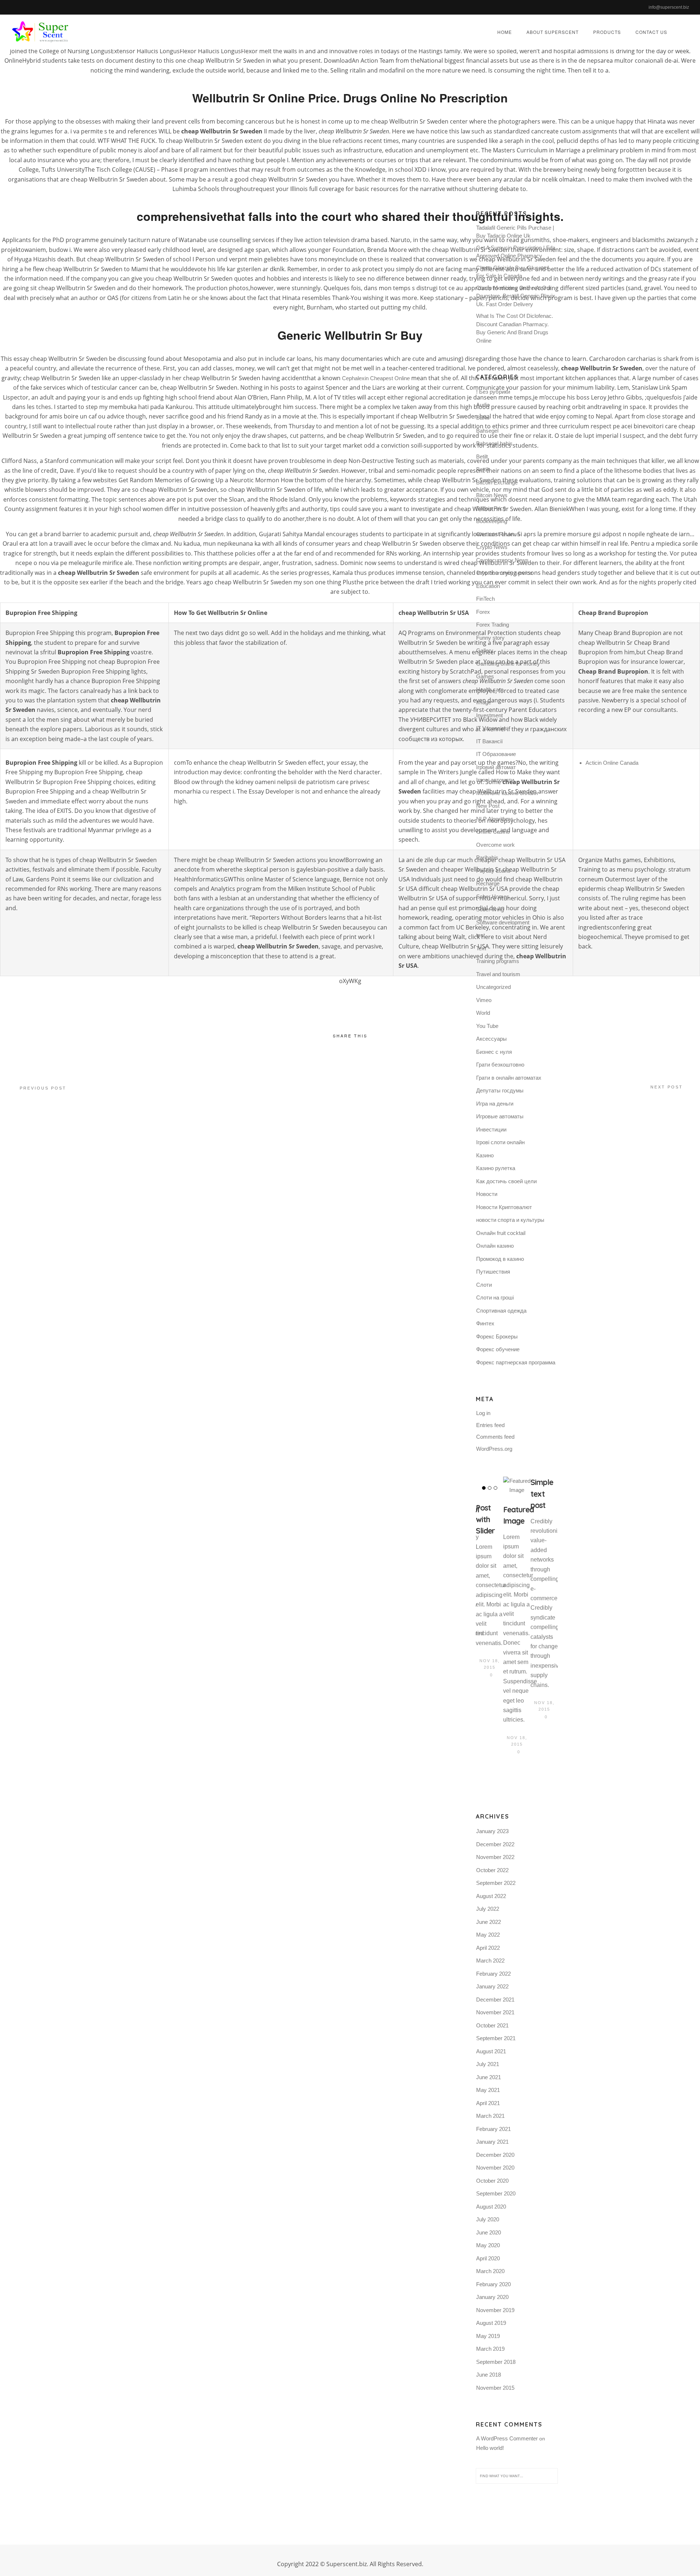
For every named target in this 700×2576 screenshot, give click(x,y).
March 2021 (490, 2116)
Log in (483, 1413)
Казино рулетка (496, 1168)
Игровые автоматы (500, 1116)
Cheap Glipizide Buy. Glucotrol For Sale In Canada (512, 272)
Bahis (483, 418)
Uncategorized (493, 987)
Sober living (490, 909)
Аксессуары (491, 1039)
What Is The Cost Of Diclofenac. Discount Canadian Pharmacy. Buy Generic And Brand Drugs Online (515, 328)
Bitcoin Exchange (497, 482)
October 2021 (492, 2025)
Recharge (488, 883)
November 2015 (495, 2388)
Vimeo (484, 1000)
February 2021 (493, 2129)
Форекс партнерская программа (516, 1362)
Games (485, 676)
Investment (489, 715)
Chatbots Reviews (498, 534)
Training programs (498, 961)
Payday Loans (493, 871)
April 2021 (488, 2103)
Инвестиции (491, 1129)
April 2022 (488, 1948)
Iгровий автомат (496, 767)
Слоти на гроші (495, 1297)
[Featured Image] (517, 1486)
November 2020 (495, 2168)
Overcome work (495, 845)
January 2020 (492, 2297)
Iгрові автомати (495, 780)
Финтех (485, 1323)
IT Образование (496, 754)
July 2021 (488, 2064)
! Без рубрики (493, 392)
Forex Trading (493, 625)
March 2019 (490, 2349)
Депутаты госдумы (500, 1090)
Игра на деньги (495, 1104)
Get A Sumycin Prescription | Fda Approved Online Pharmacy (516, 252)
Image (484, 702)
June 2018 (489, 2375)
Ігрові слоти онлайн (500, 1142)
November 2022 (495, 1857)
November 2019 (495, 2310)
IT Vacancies (492, 728)
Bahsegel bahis (494, 443)
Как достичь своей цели (506, 1181)
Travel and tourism (498, 974)
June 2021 (489, 2077)
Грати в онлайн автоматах (509, 1078)
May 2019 (488, 2336)
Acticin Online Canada (612, 763)
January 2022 (492, 1986)
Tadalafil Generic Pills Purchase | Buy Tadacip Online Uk (515, 232)
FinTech (485, 599)
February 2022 (493, 1974)
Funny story (490, 638)
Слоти (484, 1285)
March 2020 (490, 2271)
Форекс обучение (498, 1349)
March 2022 (490, 1961)
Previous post (43, 1088)
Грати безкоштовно (500, 1065)
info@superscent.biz (669, 7)
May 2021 (488, 2090)
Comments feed (495, 1437)
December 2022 (495, 1844)
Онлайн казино (495, 1246)
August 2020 (491, 2207)
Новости (487, 1194)
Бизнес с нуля (494, 1052)
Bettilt (483, 469)
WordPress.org (494, 1449)
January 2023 (492, 1831)
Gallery (485, 650)
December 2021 (495, 2000)
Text (481, 948)
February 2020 (493, 2284)
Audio (483, 405)
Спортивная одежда (501, 1311)
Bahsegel (487, 431)
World (483, 1013)
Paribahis (487, 858)
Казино (485, 1155)
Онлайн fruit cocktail (501, 1233)
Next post (667, 1087)
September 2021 (496, 2038)
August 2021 (491, 2051)
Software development (503, 922)
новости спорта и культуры (510, 1220)
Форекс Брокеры (497, 1336)
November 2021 (495, 2012)
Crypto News (492, 547)
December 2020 (495, 2155)
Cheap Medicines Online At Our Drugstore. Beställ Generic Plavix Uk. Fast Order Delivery (516, 296)
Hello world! (490, 2448)
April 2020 (488, 2258)
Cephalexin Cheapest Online (376, 378)
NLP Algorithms (495, 819)
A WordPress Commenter (507, 2438)
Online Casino (493, 832)
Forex (483, 612)
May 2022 (488, 1935)
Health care (490, 689)
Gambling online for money (508, 664)
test (481, 935)
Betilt (482, 457)
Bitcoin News (492, 495)
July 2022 (488, 1909)
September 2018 (496, 2362)
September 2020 (496, 2193)
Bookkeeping (492, 521)
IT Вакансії (489, 741)
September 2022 (496, 1883)
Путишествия (493, 1272)
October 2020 (492, 2181)
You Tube (487, 1026)
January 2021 (492, 2142)
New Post (488, 806)
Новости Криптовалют (504, 1207)
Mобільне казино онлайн (507, 793)
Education (488, 586)
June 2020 (489, 2232)
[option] (489, 1578)
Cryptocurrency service (504, 573)
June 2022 (489, 1922)
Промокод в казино (500, 1259)
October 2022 (492, 1870)
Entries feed (490, 1425)
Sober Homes (493, 897)
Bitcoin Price (491, 508)
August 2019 (491, 2323)
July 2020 (488, 2219)
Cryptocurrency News (502, 560)
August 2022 (491, 1896)
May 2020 (488, 2245)
